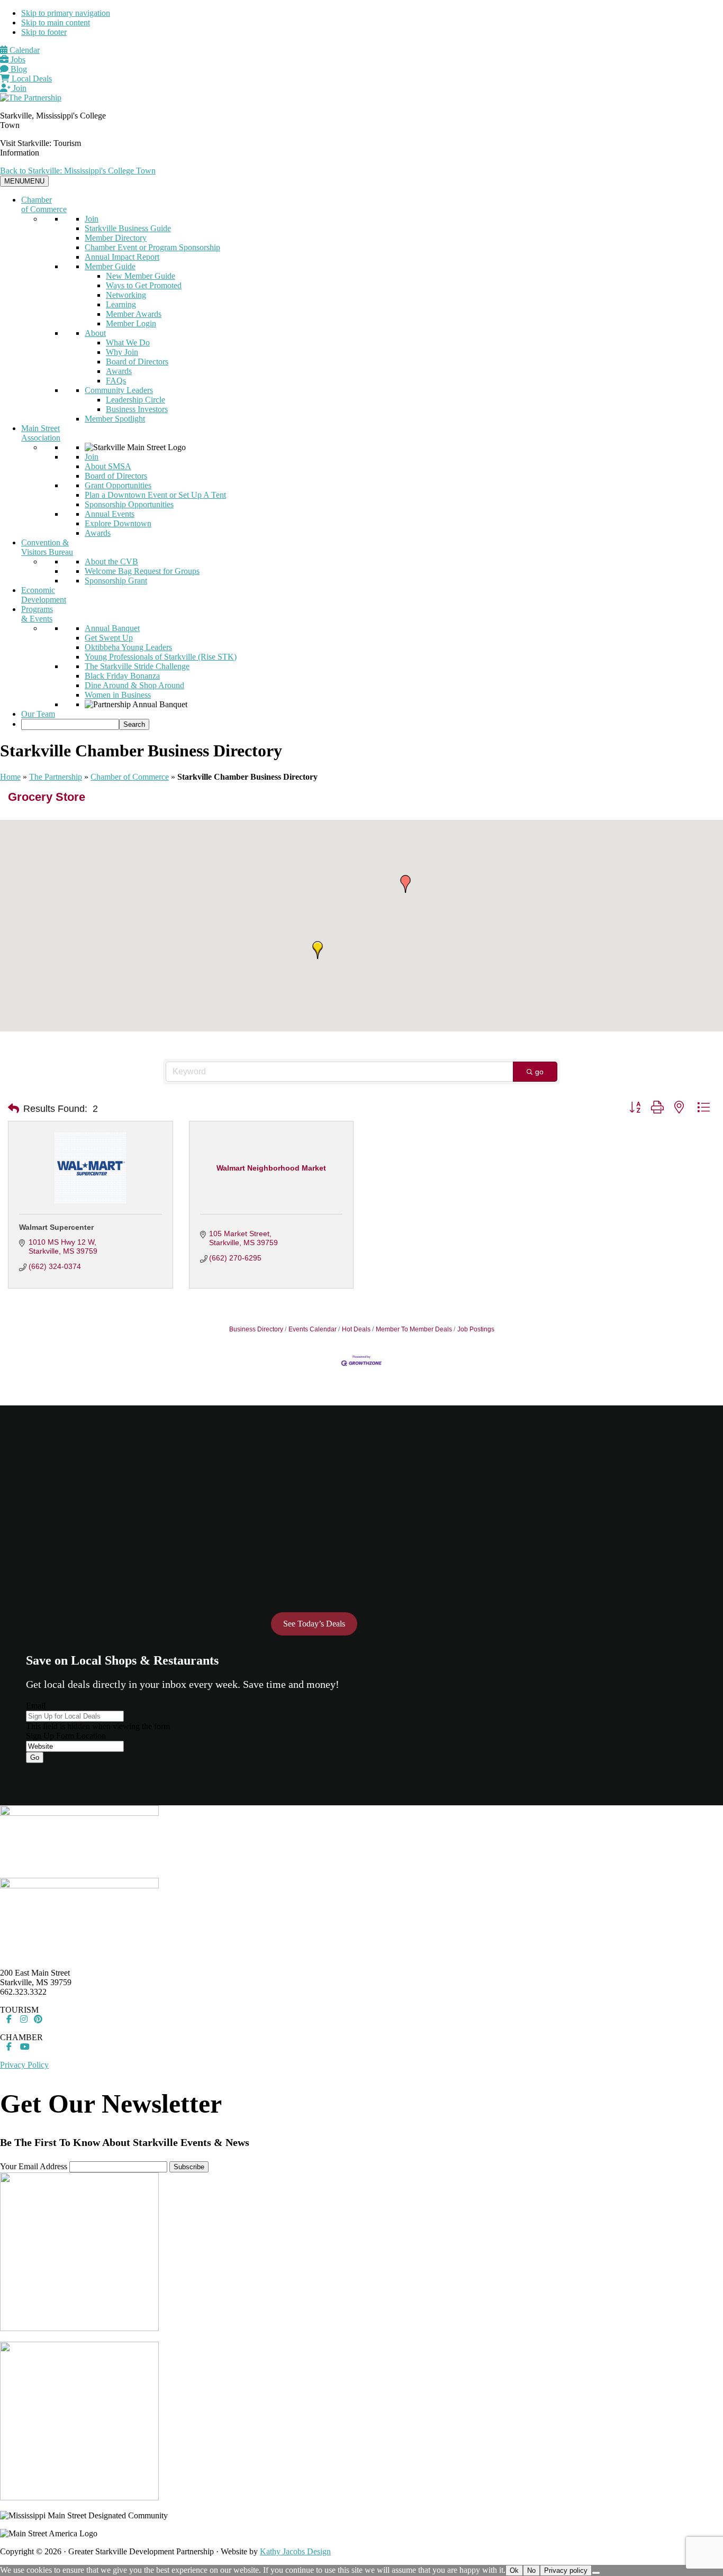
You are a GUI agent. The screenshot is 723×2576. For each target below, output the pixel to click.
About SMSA (108, 466)
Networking (126, 295)
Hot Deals (356, 1329)
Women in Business (118, 695)
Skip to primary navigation (66, 13)
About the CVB (111, 561)
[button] (405, 884)
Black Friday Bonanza (122, 676)
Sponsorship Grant (116, 581)
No (531, 2570)
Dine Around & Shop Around (134, 685)
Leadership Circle (135, 400)
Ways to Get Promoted (144, 285)
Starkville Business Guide (128, 228)
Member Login (131, 323)
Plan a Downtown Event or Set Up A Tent (155, 495)
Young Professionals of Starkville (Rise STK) (161, 657)
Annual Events (110, 514)
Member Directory (116, 238)
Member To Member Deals (414, 1329)
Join (19, 88)
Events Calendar (313, 1329)
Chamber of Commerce (44, 204)
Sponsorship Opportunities (129, 504)
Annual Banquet (112, 628)
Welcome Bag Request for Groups (142, 571)
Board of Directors (137, 362)
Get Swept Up (109, 638)
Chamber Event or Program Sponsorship (152, 247)
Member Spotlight (115, 419)
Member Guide (110, 266)
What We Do (128, 342)
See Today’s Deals (314, 1624)
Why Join (122, 352)
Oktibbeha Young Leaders (128, 647)
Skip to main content (56, 22)
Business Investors (137, 409)
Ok (514, 2570)
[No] (596, 2573)
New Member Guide (141, 276)
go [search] (539, 1072)
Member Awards (134, 314)
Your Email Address (34, 2166)
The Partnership (56, 777)
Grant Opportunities (118, 485)
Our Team (38, 714)
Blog (18, 69)
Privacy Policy (24, 2065)
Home (10, 777)
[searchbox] (70, 724)
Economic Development (44, 595)
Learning (121, 304)
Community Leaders (119, 390)
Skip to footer (44, 32)
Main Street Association (41, 433)
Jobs (17, 60)
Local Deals (31, 79)
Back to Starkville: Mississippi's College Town (78, 171)
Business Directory (256, 1329)
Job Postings (476, 1329)
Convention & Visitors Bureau (47, 547)
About (95, 333)
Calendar (24, 50)
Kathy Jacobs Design (295, 2551)
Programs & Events (37, 614)
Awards (119, 371)
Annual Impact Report (122, 257)
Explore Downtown (118, 523)
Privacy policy (566, 2570)
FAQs (116, 381)
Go (35, 1757)
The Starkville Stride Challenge (137, 666)
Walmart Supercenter (56, 1227)
